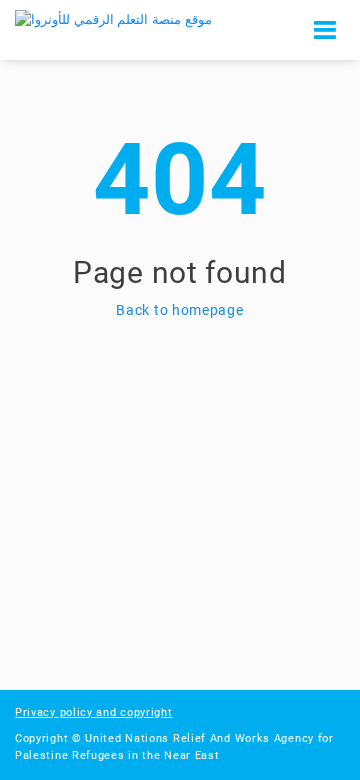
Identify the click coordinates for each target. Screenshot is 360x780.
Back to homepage (179, 310)
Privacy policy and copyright (94, 712)
